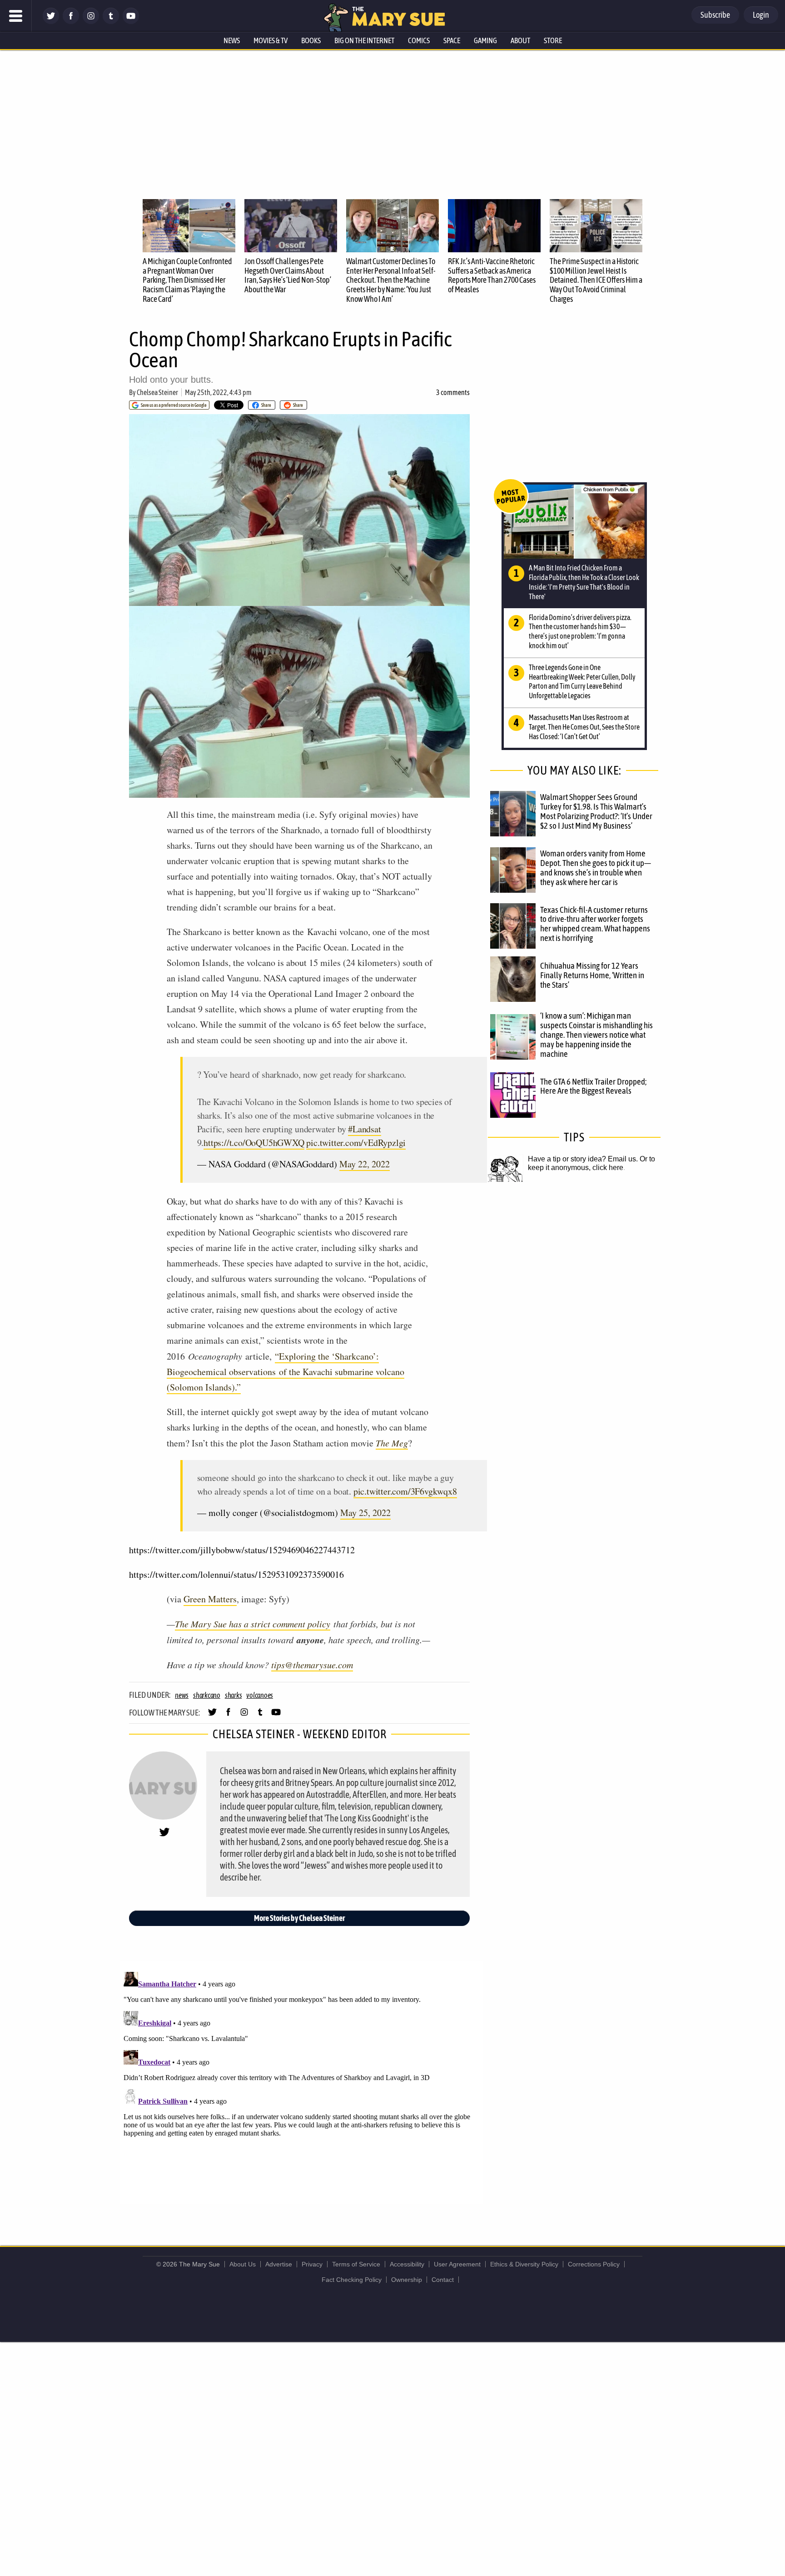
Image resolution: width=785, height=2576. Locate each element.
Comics (419, 40)
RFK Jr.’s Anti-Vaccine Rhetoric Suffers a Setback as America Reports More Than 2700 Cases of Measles (492, 275)
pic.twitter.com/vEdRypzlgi (356, 1143)
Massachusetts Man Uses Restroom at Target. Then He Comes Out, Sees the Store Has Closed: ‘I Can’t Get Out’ (584, 727)
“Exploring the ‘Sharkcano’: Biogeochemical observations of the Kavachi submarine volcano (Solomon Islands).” (286, 1372)
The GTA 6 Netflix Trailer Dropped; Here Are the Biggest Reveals (593, 1086)
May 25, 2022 (365, 1513)
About (520, 40)
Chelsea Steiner (157, 392)
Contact (443, 2280)
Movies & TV (271, 40)
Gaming (485, 40)
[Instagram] (91, 22)
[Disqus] (302, 2082)
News (232, 40)
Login (761, 15)
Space (452, 40)
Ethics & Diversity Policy (524, 2264)
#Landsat (364, 1129)
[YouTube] (131, 22)
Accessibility (407, 2264)
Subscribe (715, 15)
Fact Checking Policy (352, 2280)
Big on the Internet (364, 40)
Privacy (312, 2264)
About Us (243, 2264)
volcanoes (260, 1695)
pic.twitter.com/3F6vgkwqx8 (405, 1491)
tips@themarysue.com (312, 1665)
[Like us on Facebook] (71, 22)
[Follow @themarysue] (51, 22)
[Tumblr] (111, 22)
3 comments (453, 392)
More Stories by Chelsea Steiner (299, 1918)
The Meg (392, 1443)
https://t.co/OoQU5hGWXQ (254, 1143)
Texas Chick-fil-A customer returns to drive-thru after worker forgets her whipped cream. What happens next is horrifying (595, 924)
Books (311, 40)
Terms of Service (356, 2264)
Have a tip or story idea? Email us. (583, 1159)
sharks (234, 1695)
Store (553, 40)
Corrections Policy (594, 2264)
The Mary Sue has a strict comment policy (253, 1624)
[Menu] (16, 16)
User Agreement (457, 2264)
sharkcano (207, 1695)
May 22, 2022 (365, 1164)
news (182, 1695)
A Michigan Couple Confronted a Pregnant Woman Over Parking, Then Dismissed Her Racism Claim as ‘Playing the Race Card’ (187, 280)
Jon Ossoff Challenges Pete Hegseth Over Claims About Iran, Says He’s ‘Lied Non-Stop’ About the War (288, 275)
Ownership (407, 2280)
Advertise (279, 2264)
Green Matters (210, 1599)
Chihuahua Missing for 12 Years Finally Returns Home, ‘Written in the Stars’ (592, 975)
